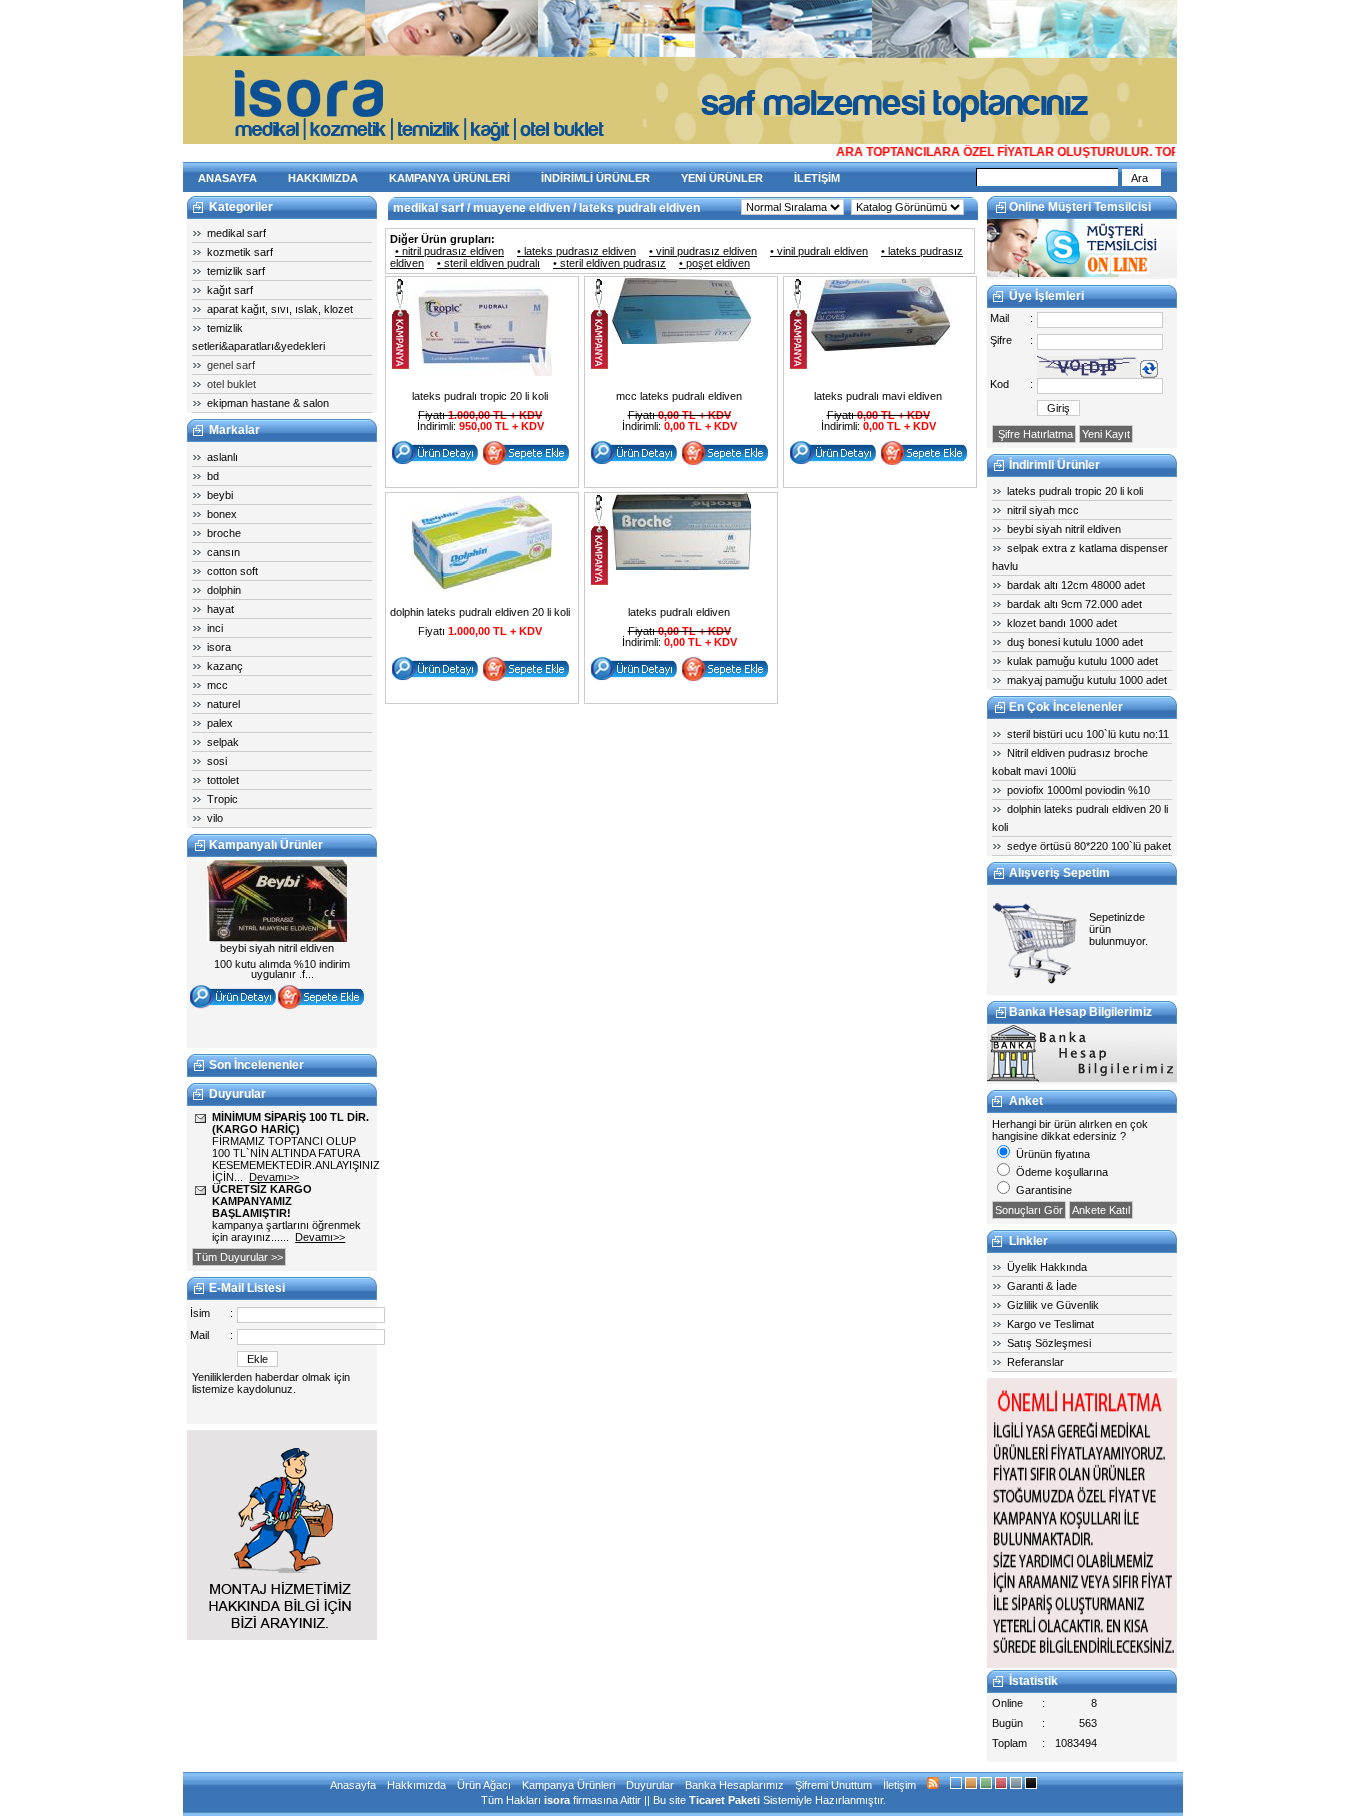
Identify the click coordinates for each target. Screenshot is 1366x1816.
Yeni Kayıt (1106, 434)
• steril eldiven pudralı (488, 263)
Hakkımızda (416, 1785)
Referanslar (1035, 1362)
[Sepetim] (1037, 983)
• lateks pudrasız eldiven (576, 251)
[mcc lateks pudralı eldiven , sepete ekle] (725, 462)
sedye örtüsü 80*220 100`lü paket (1089, 846)
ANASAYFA (227, 178)
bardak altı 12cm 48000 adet (1076, 585)
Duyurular (650, 1785)
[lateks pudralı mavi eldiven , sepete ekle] (924, 462)
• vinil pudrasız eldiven (703, 251)
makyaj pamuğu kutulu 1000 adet (1087, 680)
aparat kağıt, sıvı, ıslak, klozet (280, 309)
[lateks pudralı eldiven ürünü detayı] (681, 566)
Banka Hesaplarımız (734, 1785)
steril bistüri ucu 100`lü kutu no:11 (1088, 734)
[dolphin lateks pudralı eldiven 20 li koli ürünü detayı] (482, 585)
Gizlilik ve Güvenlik (1053, 1305)
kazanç (225, 666)
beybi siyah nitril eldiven (1064, 529)
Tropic (222, 799)
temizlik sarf (236, 271)
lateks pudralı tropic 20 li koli (1075, 491)
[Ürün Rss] (933, 1785)
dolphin (224, 590)
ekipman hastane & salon (268, 403)
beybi (220, 495)
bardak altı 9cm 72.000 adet (1074, 604)
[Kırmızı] (1001, 1785)
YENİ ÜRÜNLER (722, 178)
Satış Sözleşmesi (1049, 1343)
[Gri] (1016, 1785)
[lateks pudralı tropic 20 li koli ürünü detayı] (482, 372)
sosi (217, 761)
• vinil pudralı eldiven (819, 251)
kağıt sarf (230, 290)
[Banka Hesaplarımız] (1082, 1078)
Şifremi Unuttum (833, 1785)
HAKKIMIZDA (323, 178)
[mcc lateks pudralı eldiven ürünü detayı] (681, 340)
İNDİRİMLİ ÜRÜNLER (595, 178)
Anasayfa (353, 1785)
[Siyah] (1031, 1785)
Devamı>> (274, 1177)
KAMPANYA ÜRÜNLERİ (449, 178)
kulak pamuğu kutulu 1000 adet (1082, 661)
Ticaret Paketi (724, 1800)
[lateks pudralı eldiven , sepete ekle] (725, 678)
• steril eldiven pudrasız (609, 263)
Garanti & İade (1042, 1286)
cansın (223, 552)
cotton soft (232, 571)
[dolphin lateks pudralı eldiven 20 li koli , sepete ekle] (526, 678)
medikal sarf (236, 233)
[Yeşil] (986, 1785)
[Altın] (971, 1785)
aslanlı (222, 457)
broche (224, 533)
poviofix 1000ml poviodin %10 (1078, 790)
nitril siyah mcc (1043, 510)
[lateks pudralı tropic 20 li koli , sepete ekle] (526, 462)
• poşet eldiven (714, 263)
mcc (217, 685)
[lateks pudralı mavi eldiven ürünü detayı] (880, 347)
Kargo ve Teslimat (1050, 1324)
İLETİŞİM (817, 178)
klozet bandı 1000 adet (1062, 623)
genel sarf (231, 365)
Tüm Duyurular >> (239, 1257)
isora (219, 647)
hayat (220, 609)
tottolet (223, 780)
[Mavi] (956, 1785)
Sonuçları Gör (1029, 1210)
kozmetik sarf (240, 252)
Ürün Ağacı (484, 1785)
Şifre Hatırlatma (1034, 434)
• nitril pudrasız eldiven (449, 251)
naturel (223, 704)
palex (220, 723)
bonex (222, 514)
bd (213, 476)
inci (215, 628)
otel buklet (231, 384)
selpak (223, 742)
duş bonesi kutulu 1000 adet (1075, 642)
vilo (215, 818)
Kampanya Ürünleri (568, 1785)
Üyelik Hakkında (1047, 1267)
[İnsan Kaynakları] (1082, 1664)
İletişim (899, 1785)
